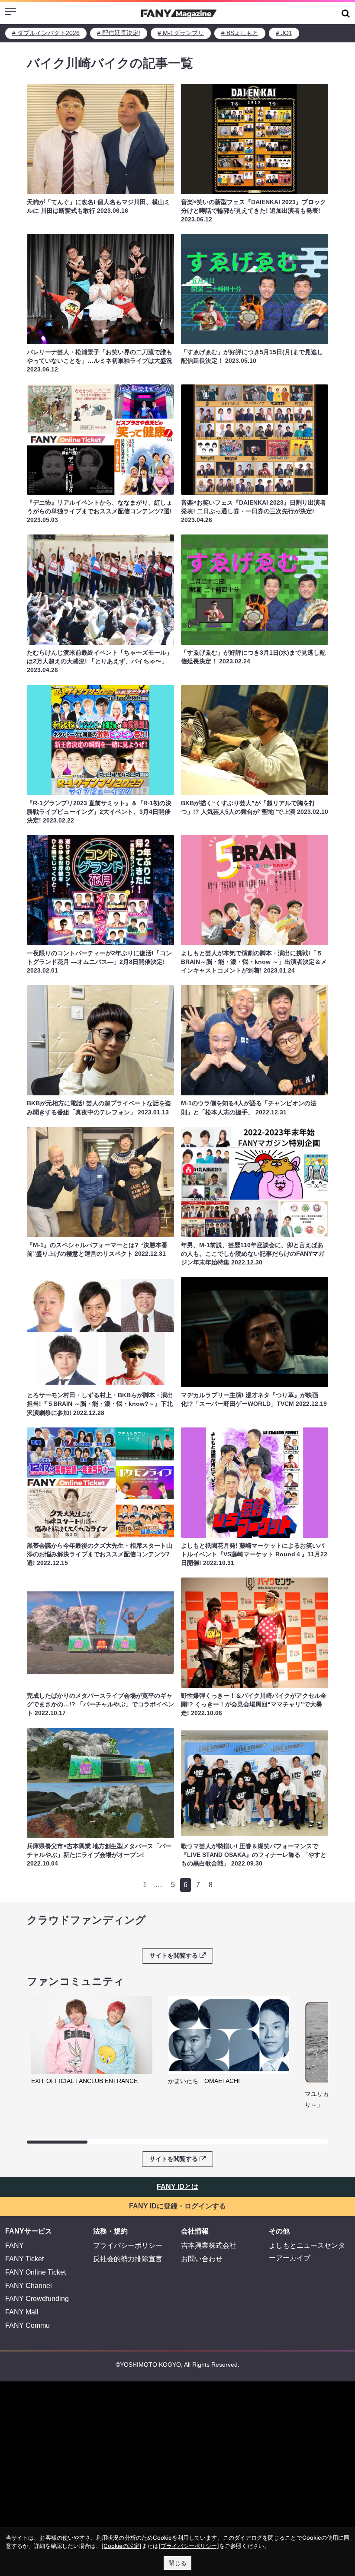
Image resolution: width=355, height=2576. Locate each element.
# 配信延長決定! (119, 33)
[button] (346, 13)
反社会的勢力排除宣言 (128, 2259)
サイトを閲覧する (174, 1955)
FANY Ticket (24, 2259)
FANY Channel (29, 2286)
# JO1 (284, 33)
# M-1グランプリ (181, 33)
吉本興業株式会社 (209, 2245)
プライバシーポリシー (128, 2245)
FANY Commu (27, 2325)
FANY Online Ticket (35, 2272)
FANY (15, 2245)
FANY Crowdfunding (37, 2299)
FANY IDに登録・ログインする (177, 2206)
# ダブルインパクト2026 (46, 33)
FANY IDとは (177, 2187)
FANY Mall (22, 2312)
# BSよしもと (240, 33)
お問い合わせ (202, 2259)
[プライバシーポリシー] (189, 2546)
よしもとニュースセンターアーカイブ (307, 2252)
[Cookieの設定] (121, 2546)
